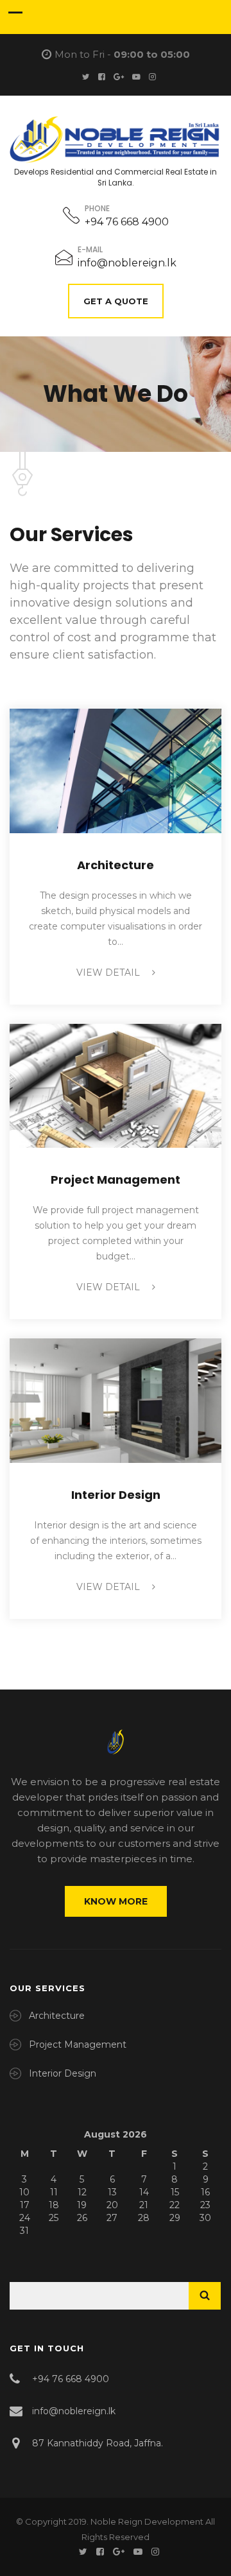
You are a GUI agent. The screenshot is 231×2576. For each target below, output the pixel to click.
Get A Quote (116, 301)
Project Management (116, 1180)
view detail (109, 972)
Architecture (116, 865)
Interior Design (116, 1495)
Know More (116, 1901)
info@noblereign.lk (127, 263)
